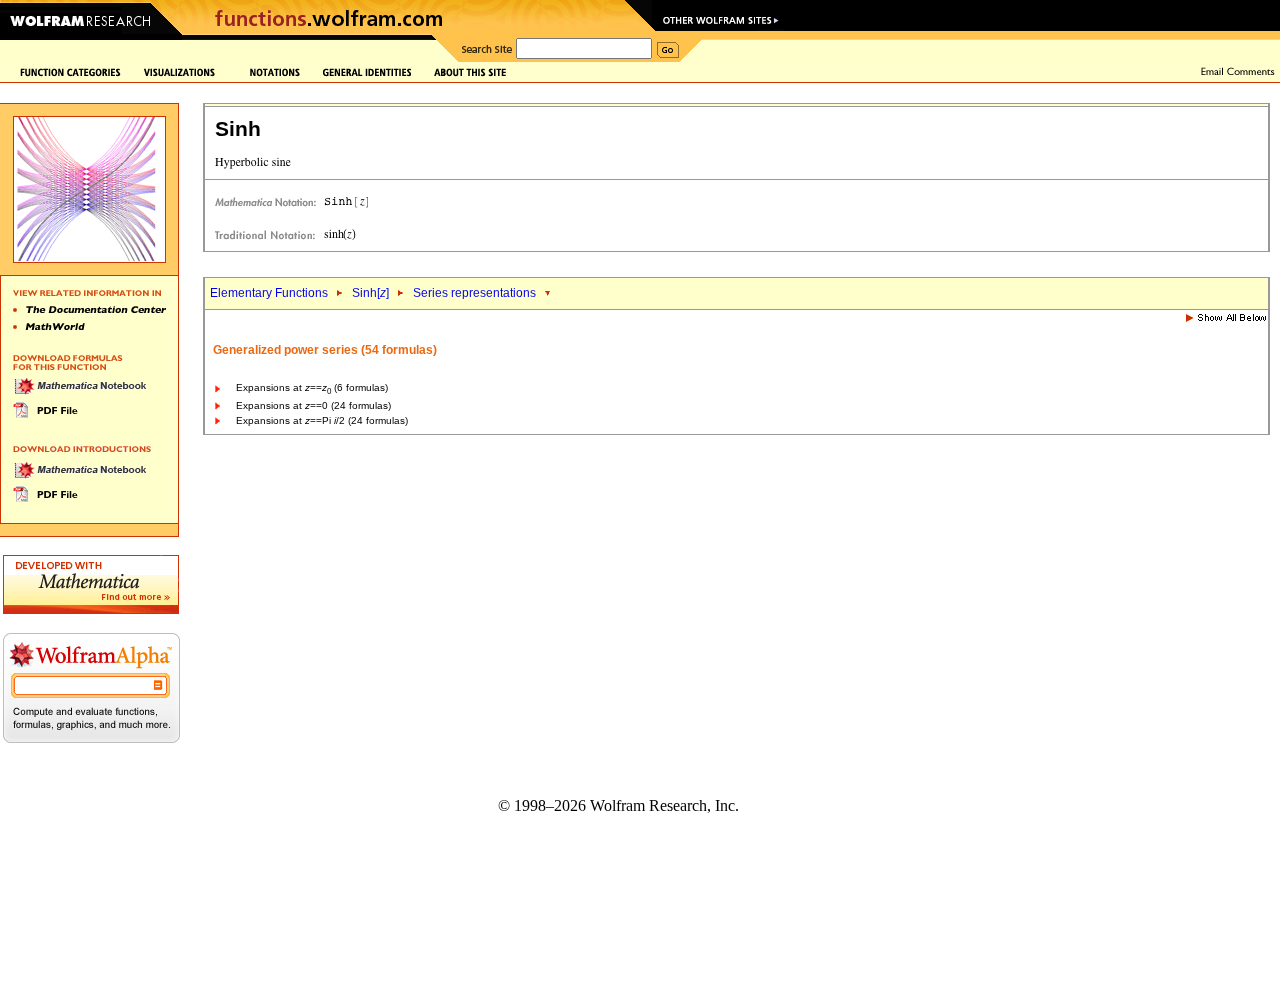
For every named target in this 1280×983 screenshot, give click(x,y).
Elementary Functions (269, 293)
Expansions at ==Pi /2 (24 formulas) (322, 420)
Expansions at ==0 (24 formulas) (313, 405)
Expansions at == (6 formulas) (312, 387)
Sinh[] (370, 293)
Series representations (474, 293)
